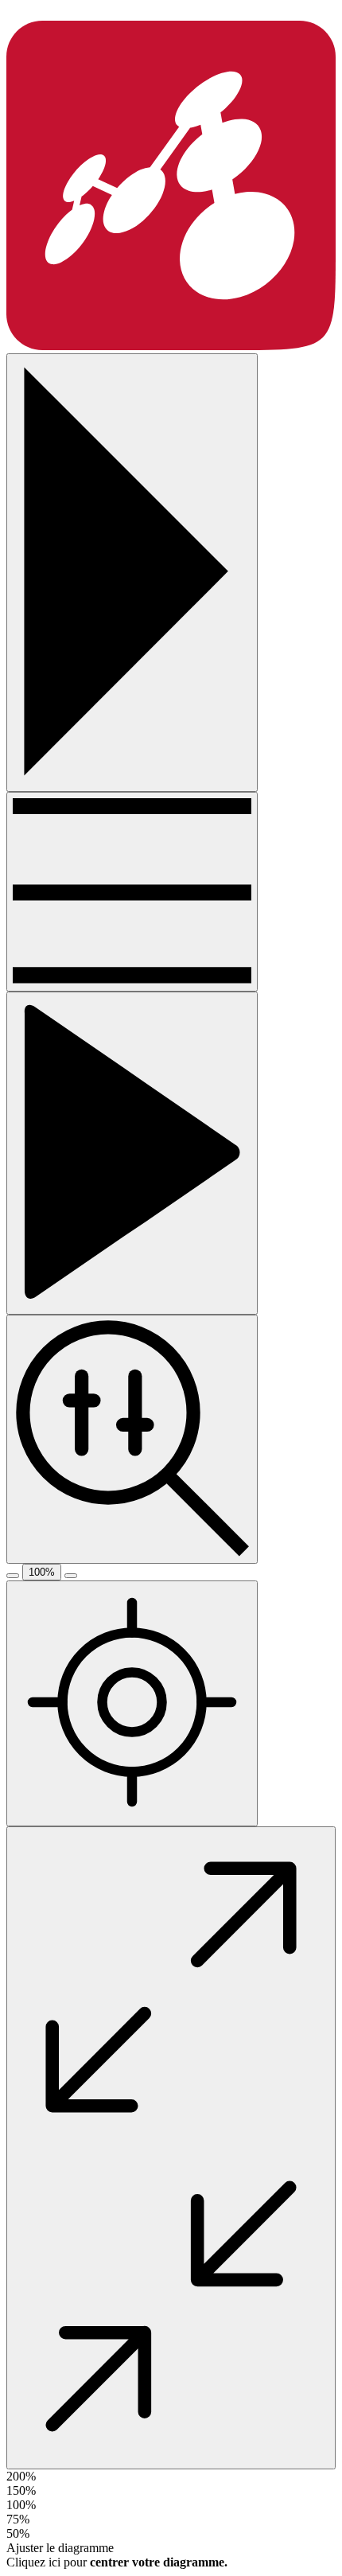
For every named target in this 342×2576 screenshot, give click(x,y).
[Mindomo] (171, 346)
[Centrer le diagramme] (132, 1703)
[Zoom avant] (71, 1576)
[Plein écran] (171, 2148)
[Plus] (132, 892)
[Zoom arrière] (13, 1576)
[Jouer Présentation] (132, 1153)
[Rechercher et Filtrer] (132, 1439)
